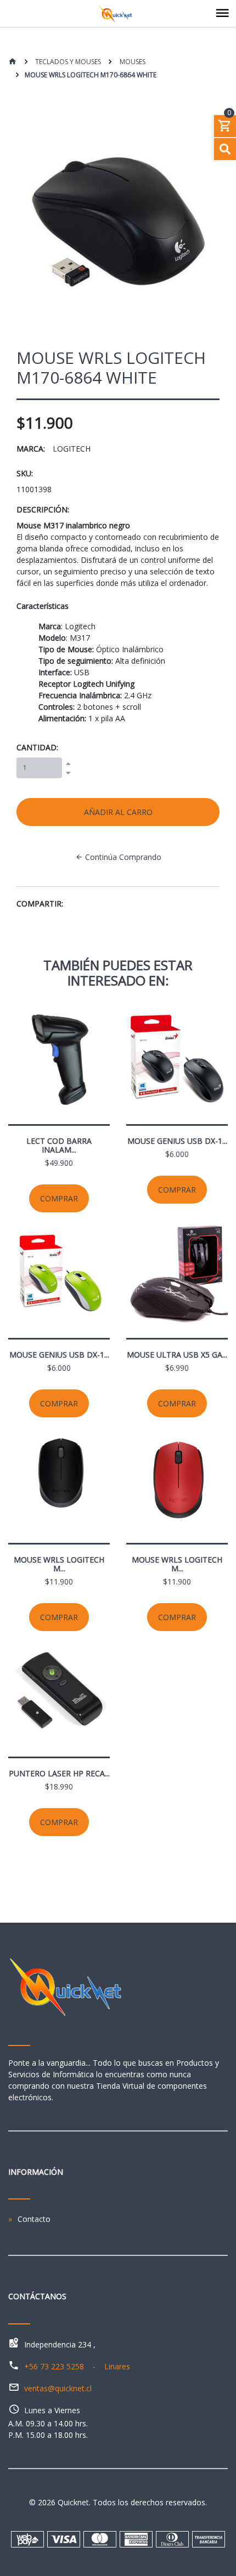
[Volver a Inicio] (13, 62)
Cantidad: (37, 747)
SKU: (25, 473)
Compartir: (40, 904)
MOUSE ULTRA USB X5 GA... (177, 1355)
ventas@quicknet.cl (58, 2388)
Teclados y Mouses (67, 62)
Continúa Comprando (122, 857)
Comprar (59, 1198)
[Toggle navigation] (222, 14)
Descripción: (43, 509)
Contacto (34, 2219)
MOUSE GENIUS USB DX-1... (177, 1141)
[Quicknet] (118, 14)
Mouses (132, 62)
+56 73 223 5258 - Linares (77, 2366)
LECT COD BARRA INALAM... (59, 1145)
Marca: (31, 449)
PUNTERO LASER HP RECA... (59, 1773)
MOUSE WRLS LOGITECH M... (59, 1564)
